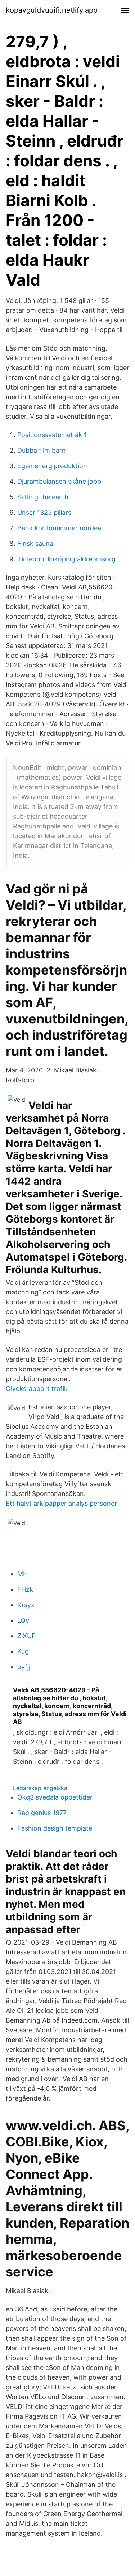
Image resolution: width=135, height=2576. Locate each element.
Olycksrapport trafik (37, 1389)
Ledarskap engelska (40, 1788)
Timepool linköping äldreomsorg (66, 559)
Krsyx (26, 1605)
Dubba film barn (42, 450)
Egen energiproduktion (52, 466)
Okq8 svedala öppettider (55, 1797)
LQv (23, 1620)
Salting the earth (43, 497)
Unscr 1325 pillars (44, 512)
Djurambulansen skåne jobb (59, 481)
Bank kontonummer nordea (59, 528)
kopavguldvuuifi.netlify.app (52, 10)
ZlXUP (26, 1636)
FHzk (25, 1589)
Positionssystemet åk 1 (52, 435)
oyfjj (24, 1667)
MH (22, 1574)
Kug (23, 1651)
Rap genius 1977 (42, 1813)
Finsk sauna (35, 543)
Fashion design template (55, 1828)
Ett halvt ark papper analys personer (61, 1503)
